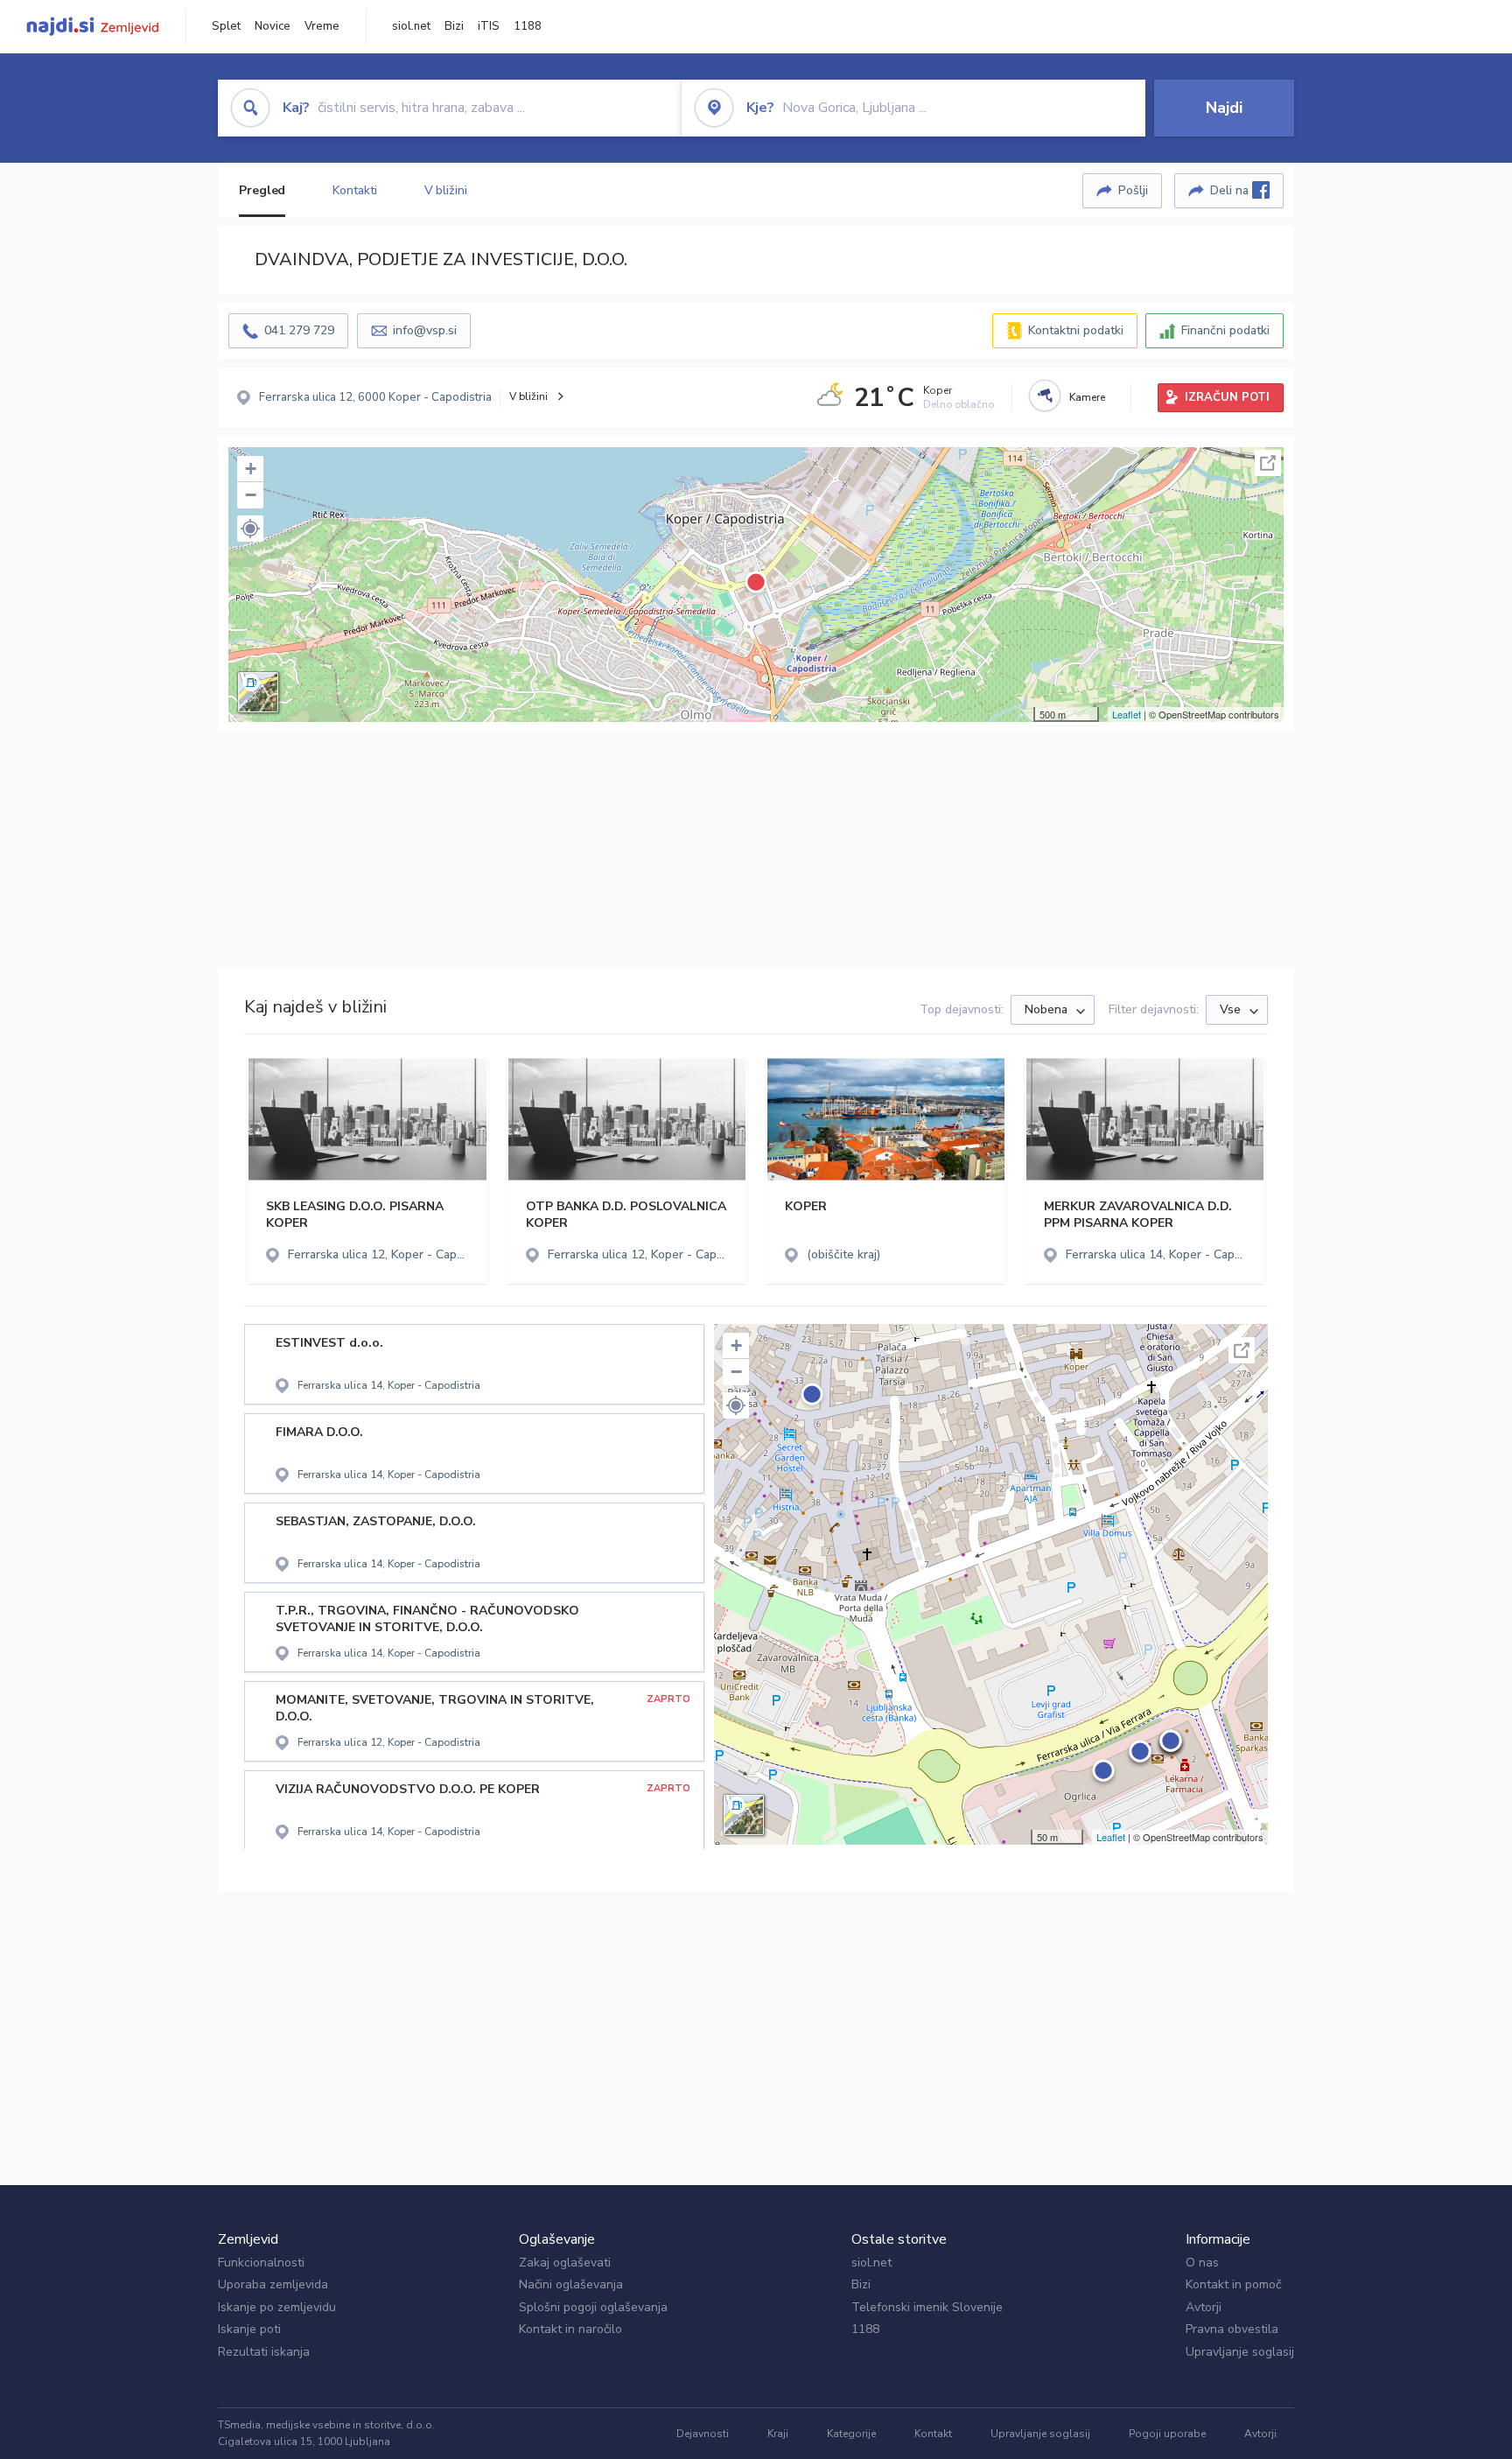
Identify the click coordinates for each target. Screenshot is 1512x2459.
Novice (273, 26)
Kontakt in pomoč (1233, 2284)
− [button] (251, 495)
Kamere (1087, 397)
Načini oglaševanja (571, 2284)
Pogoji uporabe (1167, 2434)
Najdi (1224, 108)
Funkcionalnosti (261, 2263)
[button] (250, 529)
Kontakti (354, 190)
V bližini (446, 190)
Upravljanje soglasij (1240, 2352)
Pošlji (1133, 190)
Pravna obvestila (1232, 2329)
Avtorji (1204, 2307)
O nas (1202, 2263)
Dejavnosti (703, 2434)
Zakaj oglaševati (565, 2263)
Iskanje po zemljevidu (277, 2307)
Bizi (454, 26)
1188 (528, 26)
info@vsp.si (425, 330)
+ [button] (251, 469)
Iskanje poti (249, 2329)
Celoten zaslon (1268, 463)
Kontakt (933, 2434)
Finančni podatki (1225, 330)
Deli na (1231, 190)
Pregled (262, 190)
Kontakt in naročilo (570, 2329)
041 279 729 (299, 330)
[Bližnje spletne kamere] (1045, 396)
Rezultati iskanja (264, 2352)
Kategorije (851, 2434)
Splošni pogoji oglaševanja (593, 2307)
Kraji (778, 2434)
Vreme (322, 26)
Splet (226, 26)
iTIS (489, 26)
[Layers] (258, 692)
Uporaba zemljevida (273, 2284)
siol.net (411, 26)
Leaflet (1127, 714)
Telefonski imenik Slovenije (927, 2307)
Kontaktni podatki (1076, 330)
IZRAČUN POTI (1227, 397)
